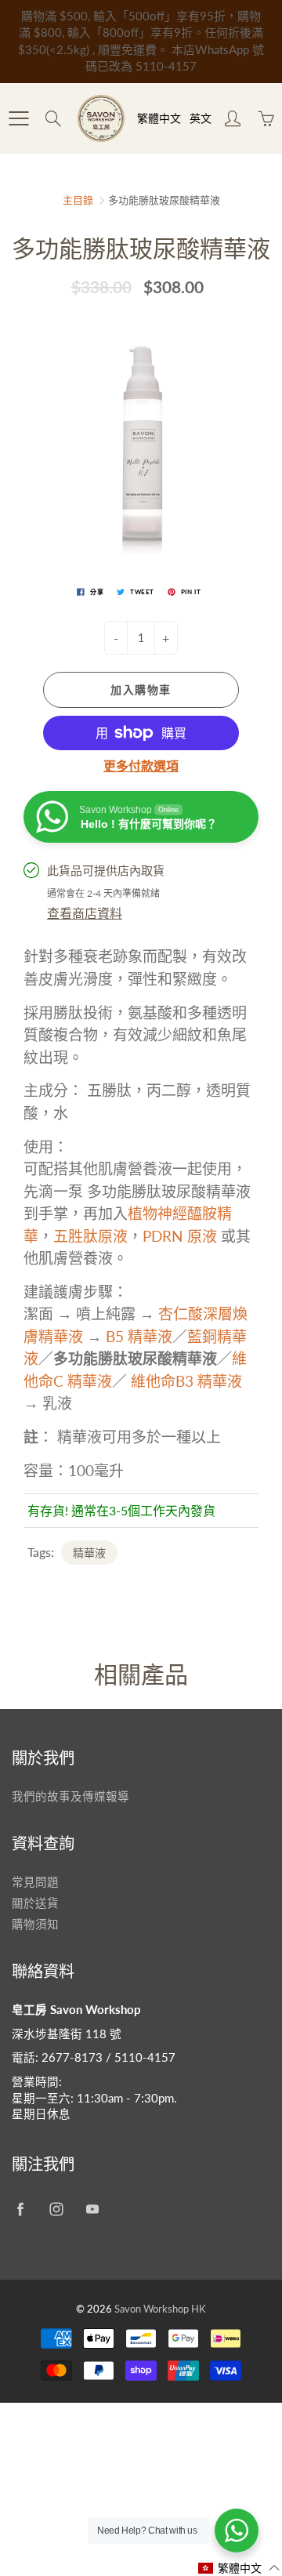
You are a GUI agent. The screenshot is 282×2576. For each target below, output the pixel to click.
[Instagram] (56, 2209)
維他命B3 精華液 (186, 1381)
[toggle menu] (18, 118)
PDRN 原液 (182, 1236)
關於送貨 (35, 1903)
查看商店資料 (85, 913)
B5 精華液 (139, 1336)
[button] (239, 2568)
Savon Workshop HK (160, 2309)
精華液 (89, 1553)
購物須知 (35, 1924)
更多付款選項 (141, 766)
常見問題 (35, 1882)
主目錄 (78, 200)
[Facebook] (20, 2209)
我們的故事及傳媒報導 (70, 1796)
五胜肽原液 (90, 1236)
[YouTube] (92, 2209)
